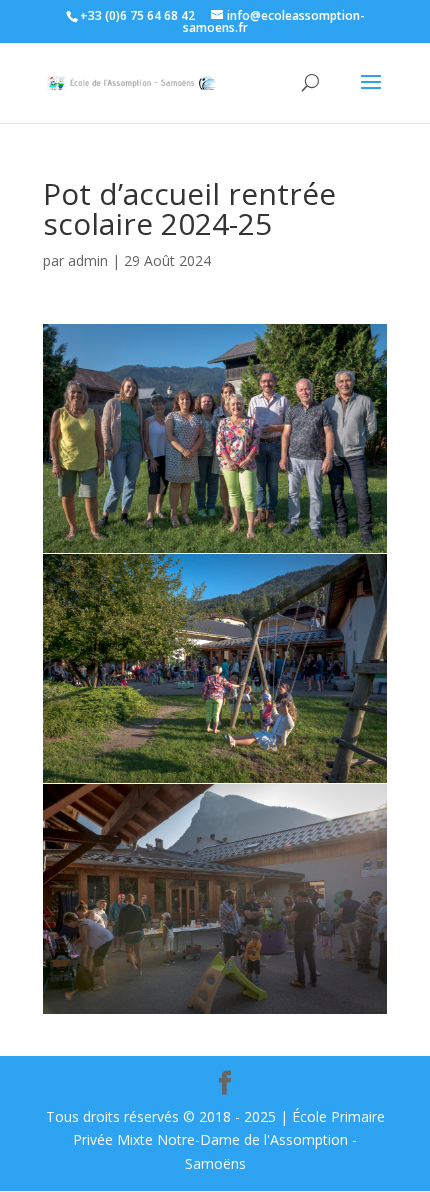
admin (88, 260)
